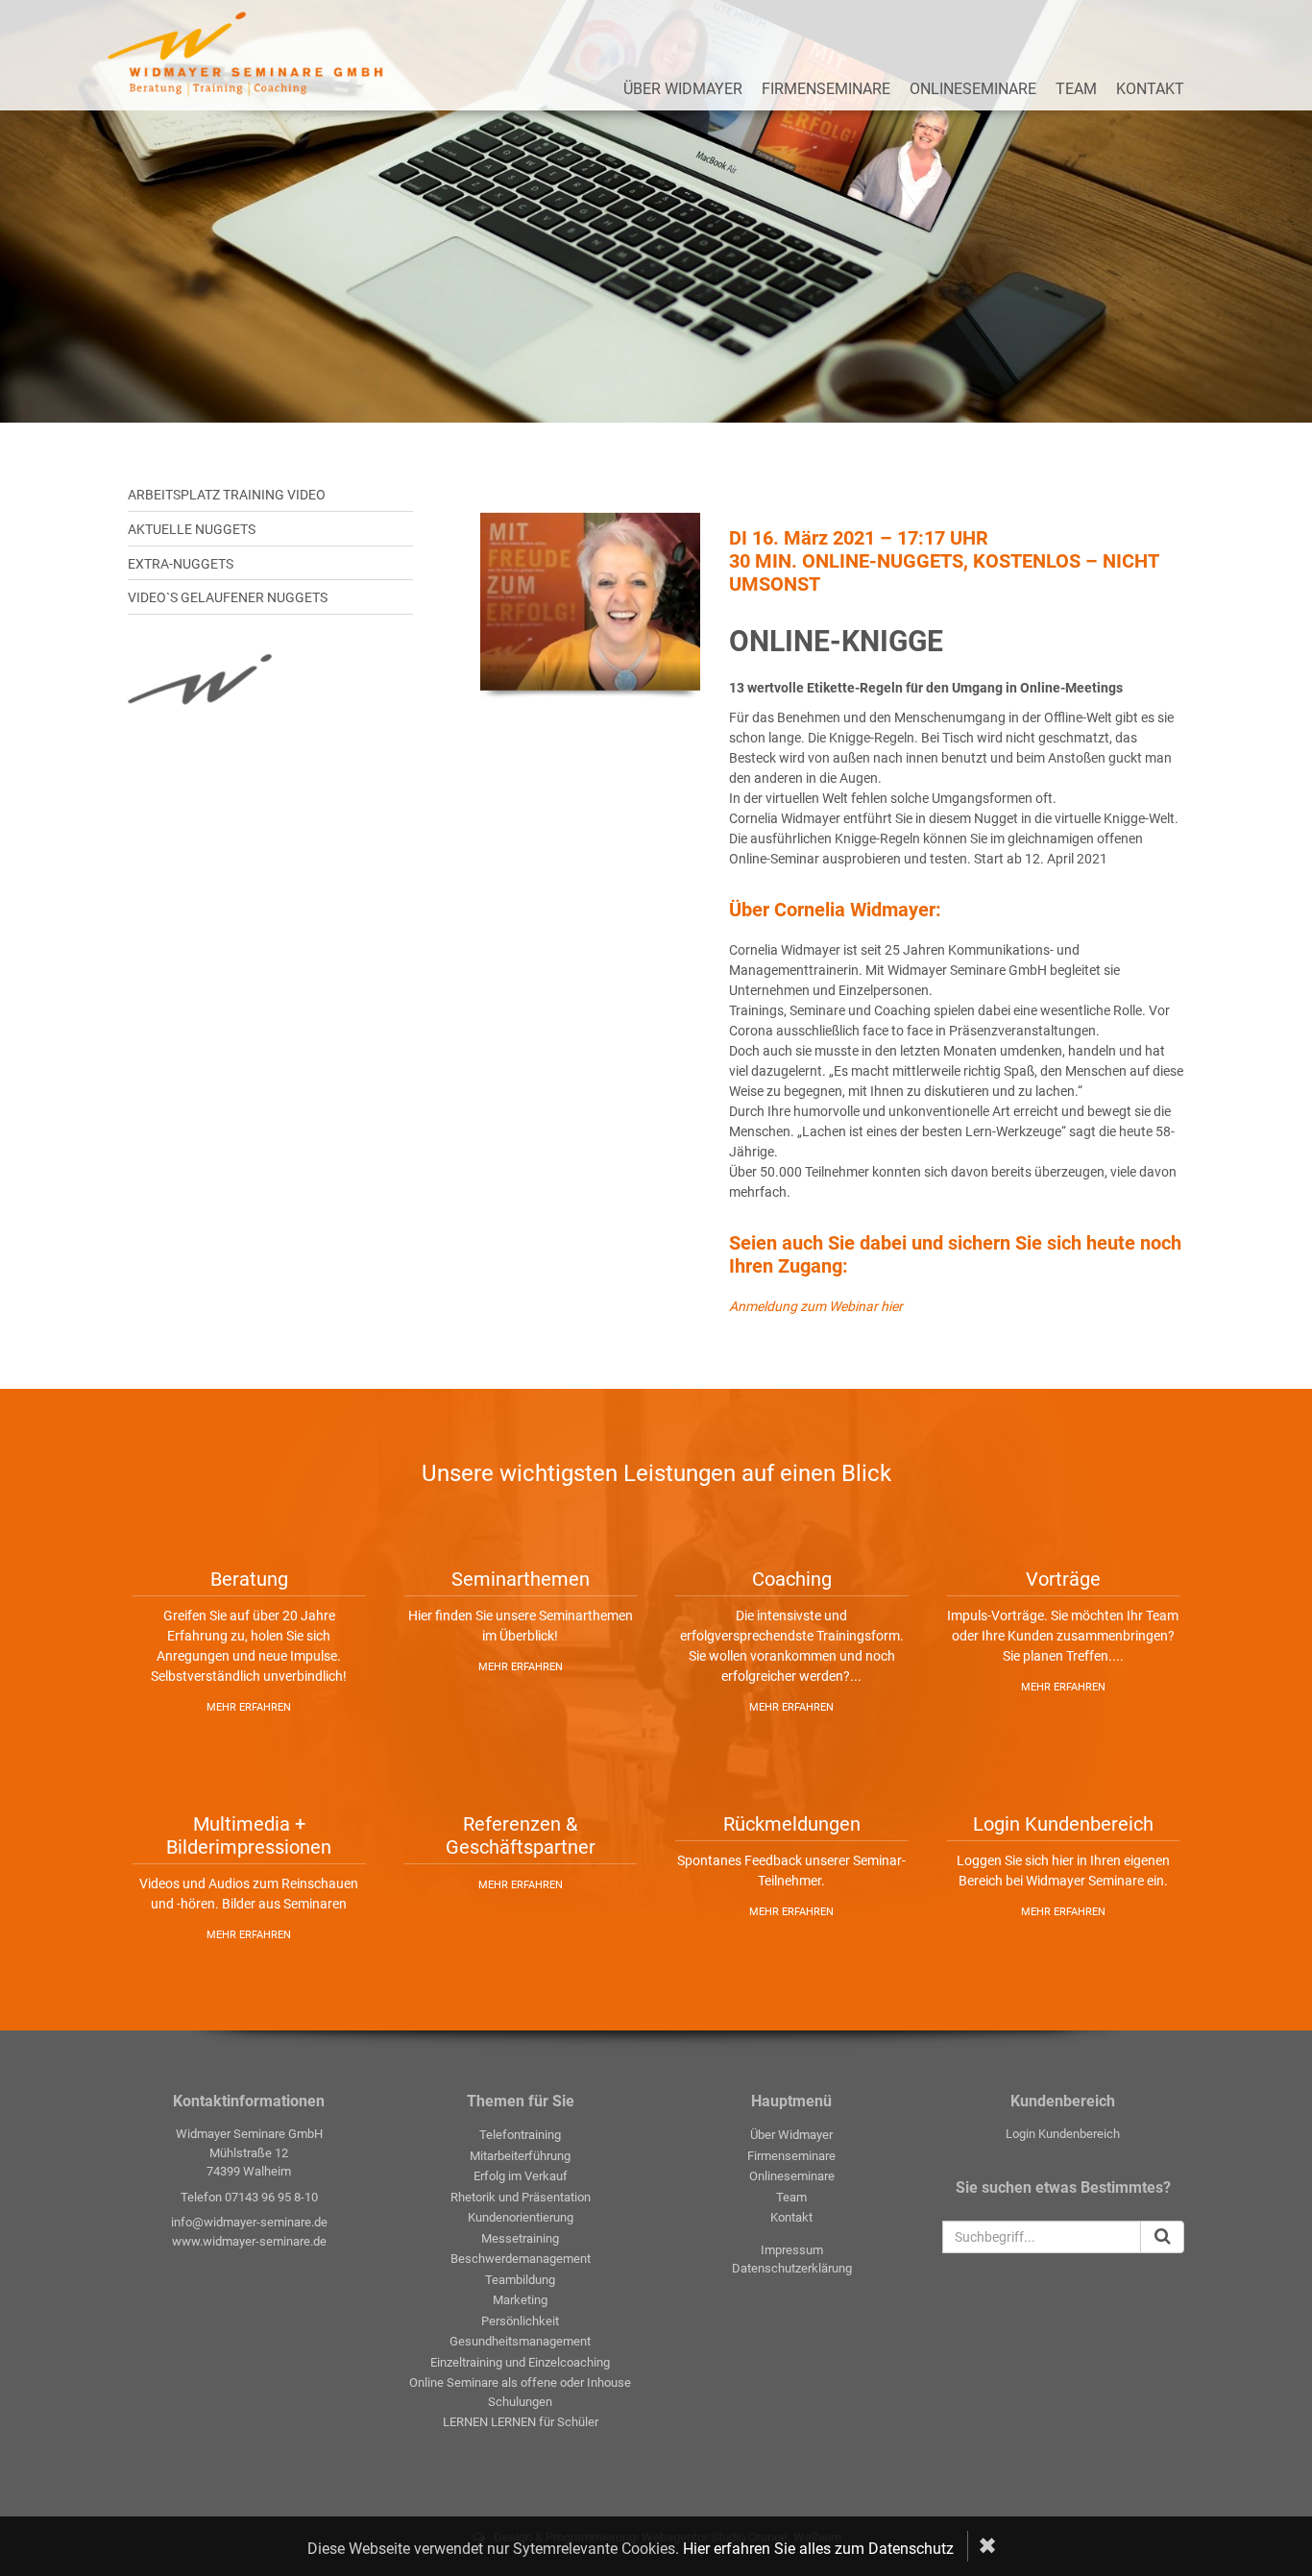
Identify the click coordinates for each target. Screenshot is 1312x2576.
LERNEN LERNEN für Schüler (521, 2422)
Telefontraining (520, 2135)
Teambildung (520, 2280)
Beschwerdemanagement (521, 2259)
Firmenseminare (826, 89)
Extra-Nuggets (181, 564)
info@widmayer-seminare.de (249, 2222)
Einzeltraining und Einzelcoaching (520, 2362)
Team (1076, 89)
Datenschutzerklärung (792, 2268)
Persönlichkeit (520, 2321)
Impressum (792, 2250)
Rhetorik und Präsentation (521, 2197)
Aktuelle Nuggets (192, 529)
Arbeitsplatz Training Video (227, 495)
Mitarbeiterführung (520, 2156)
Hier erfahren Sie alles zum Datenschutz (818, 2549)
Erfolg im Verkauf (521, 2176)
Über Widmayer (683, 89)
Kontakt (1150, 89)
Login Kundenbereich (1063, 2134)
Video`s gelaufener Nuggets (228, 597)
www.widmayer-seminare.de (249, 2241)
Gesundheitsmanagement (520, 2341)
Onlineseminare (973, 89)
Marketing (520, 2300)
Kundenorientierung (521, 2217)
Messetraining (520, 2238)
